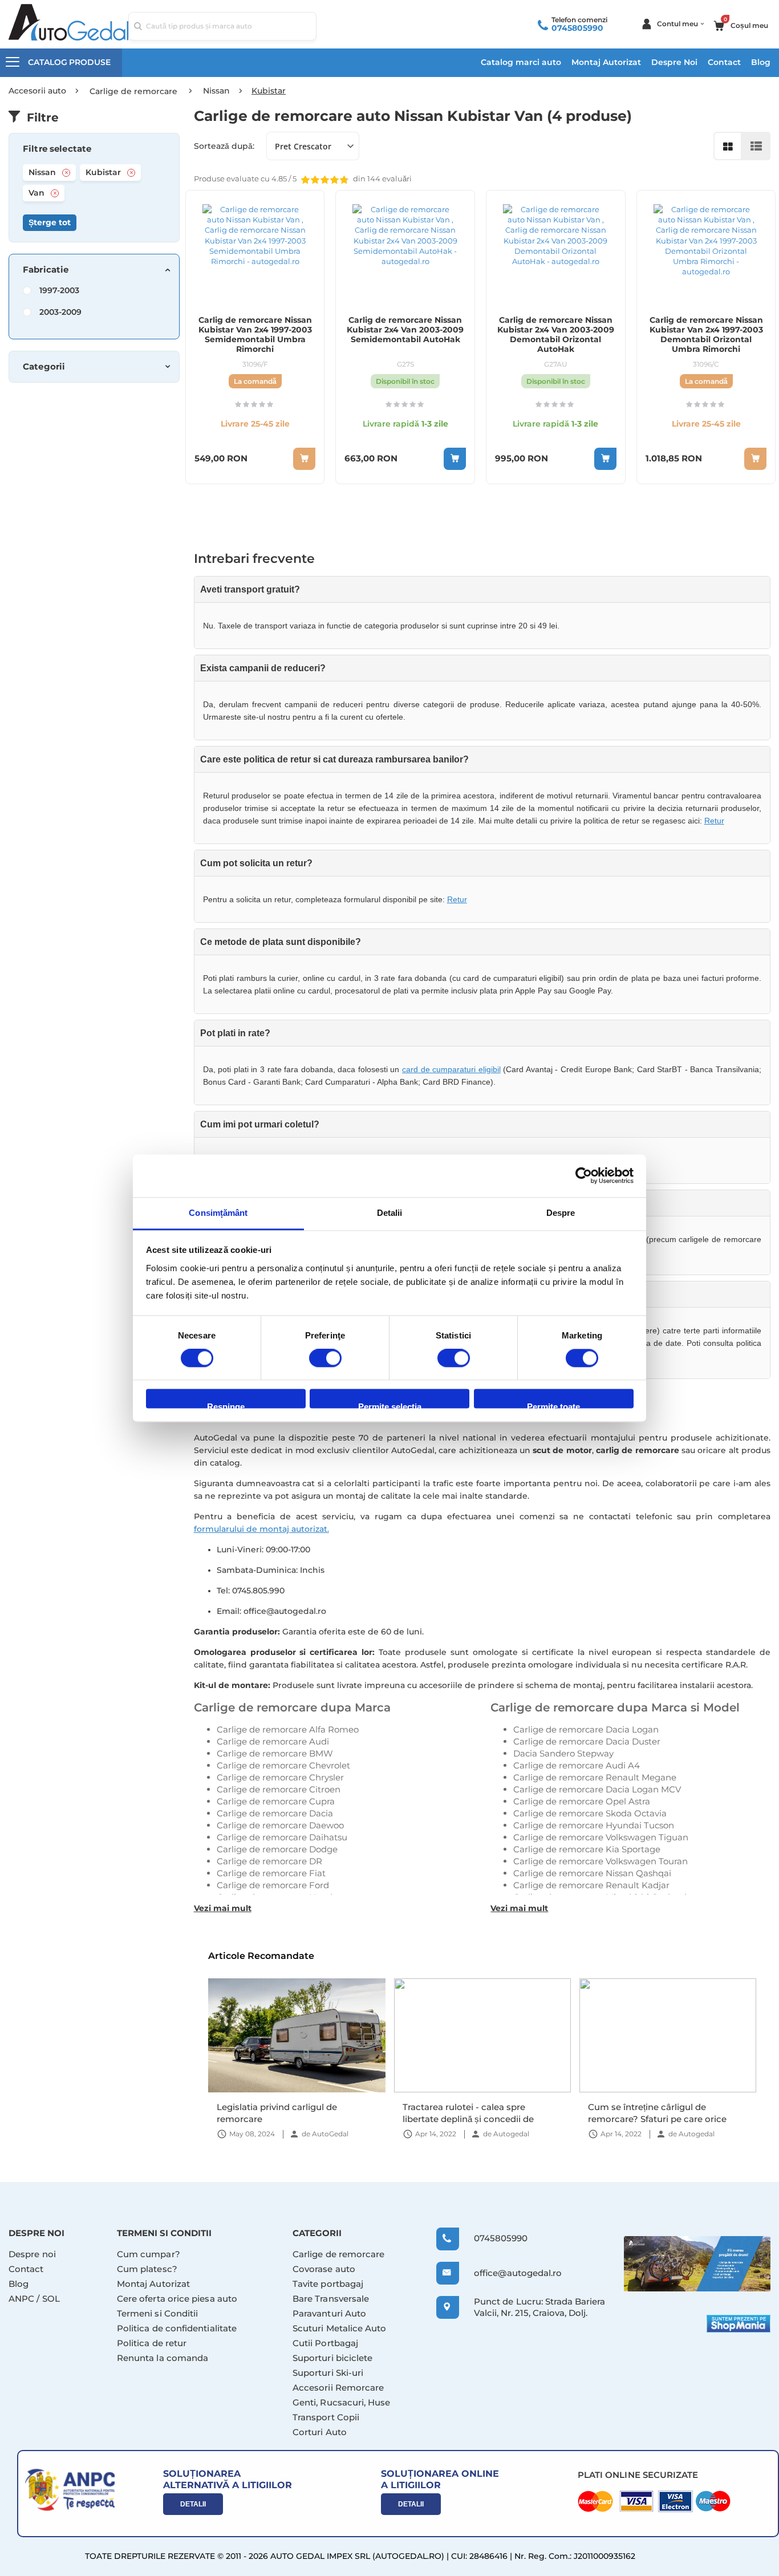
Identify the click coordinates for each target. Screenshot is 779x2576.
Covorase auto (324, 2269)
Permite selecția (390, 1405)
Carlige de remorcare (339, 2254)
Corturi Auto (320, 2432)
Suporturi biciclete (332, 2358)
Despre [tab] (561, 1213)
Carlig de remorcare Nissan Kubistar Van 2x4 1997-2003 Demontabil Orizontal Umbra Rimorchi (706, 335)
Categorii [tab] (44, 367)
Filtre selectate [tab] (57, 149)
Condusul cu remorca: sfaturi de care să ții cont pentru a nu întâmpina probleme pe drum (667, 2113)
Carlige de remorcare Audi (273, 1741)
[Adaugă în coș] (455, 459)
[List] (756, 146)
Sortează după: (224, 146)
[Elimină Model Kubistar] (131, 173)
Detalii (193, 2504)
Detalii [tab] (390, 1213)
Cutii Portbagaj (325, 2343)
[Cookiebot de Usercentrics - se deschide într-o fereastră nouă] (584, 1175)
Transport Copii (326, 2417)
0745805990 (577, 28)
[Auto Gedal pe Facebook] (697, 2264)
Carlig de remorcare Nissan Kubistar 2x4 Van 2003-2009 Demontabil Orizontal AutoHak (556, 335)
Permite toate (553, 1405)
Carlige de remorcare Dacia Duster (587, 1741)
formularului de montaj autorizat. (261, 1529)
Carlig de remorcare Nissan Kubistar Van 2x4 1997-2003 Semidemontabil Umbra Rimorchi (255, 335)
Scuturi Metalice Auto (340, 2328)
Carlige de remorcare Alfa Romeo (288, 1729)
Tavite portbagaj (328, 2284)
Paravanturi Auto (329, 2313)
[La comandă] (304, 459)
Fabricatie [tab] (46, 270)
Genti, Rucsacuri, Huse (342, 2402)
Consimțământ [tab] (218, 1213)
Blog (761, 62)
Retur (714, 821)
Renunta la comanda (163, 2358)
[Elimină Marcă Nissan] (66, 173)
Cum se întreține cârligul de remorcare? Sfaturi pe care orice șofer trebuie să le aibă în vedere (471, 2113)
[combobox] (222, 26)
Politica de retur (152, 2343)
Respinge (226, 1405)
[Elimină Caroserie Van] (55, 193)
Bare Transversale (331, 2299)
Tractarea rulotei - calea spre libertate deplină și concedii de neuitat (282, 2113)
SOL (51, 2299)
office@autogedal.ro (507, 2273)
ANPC (21, 2299)
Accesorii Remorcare (338, 2388)
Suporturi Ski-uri (328, 2373)
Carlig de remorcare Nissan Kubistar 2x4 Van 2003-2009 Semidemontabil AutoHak (405, 330)
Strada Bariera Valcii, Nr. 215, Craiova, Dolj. (539, 2307)
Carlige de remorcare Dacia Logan (586, 1729)
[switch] (325, 1359)
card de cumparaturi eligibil (451, 1069)
